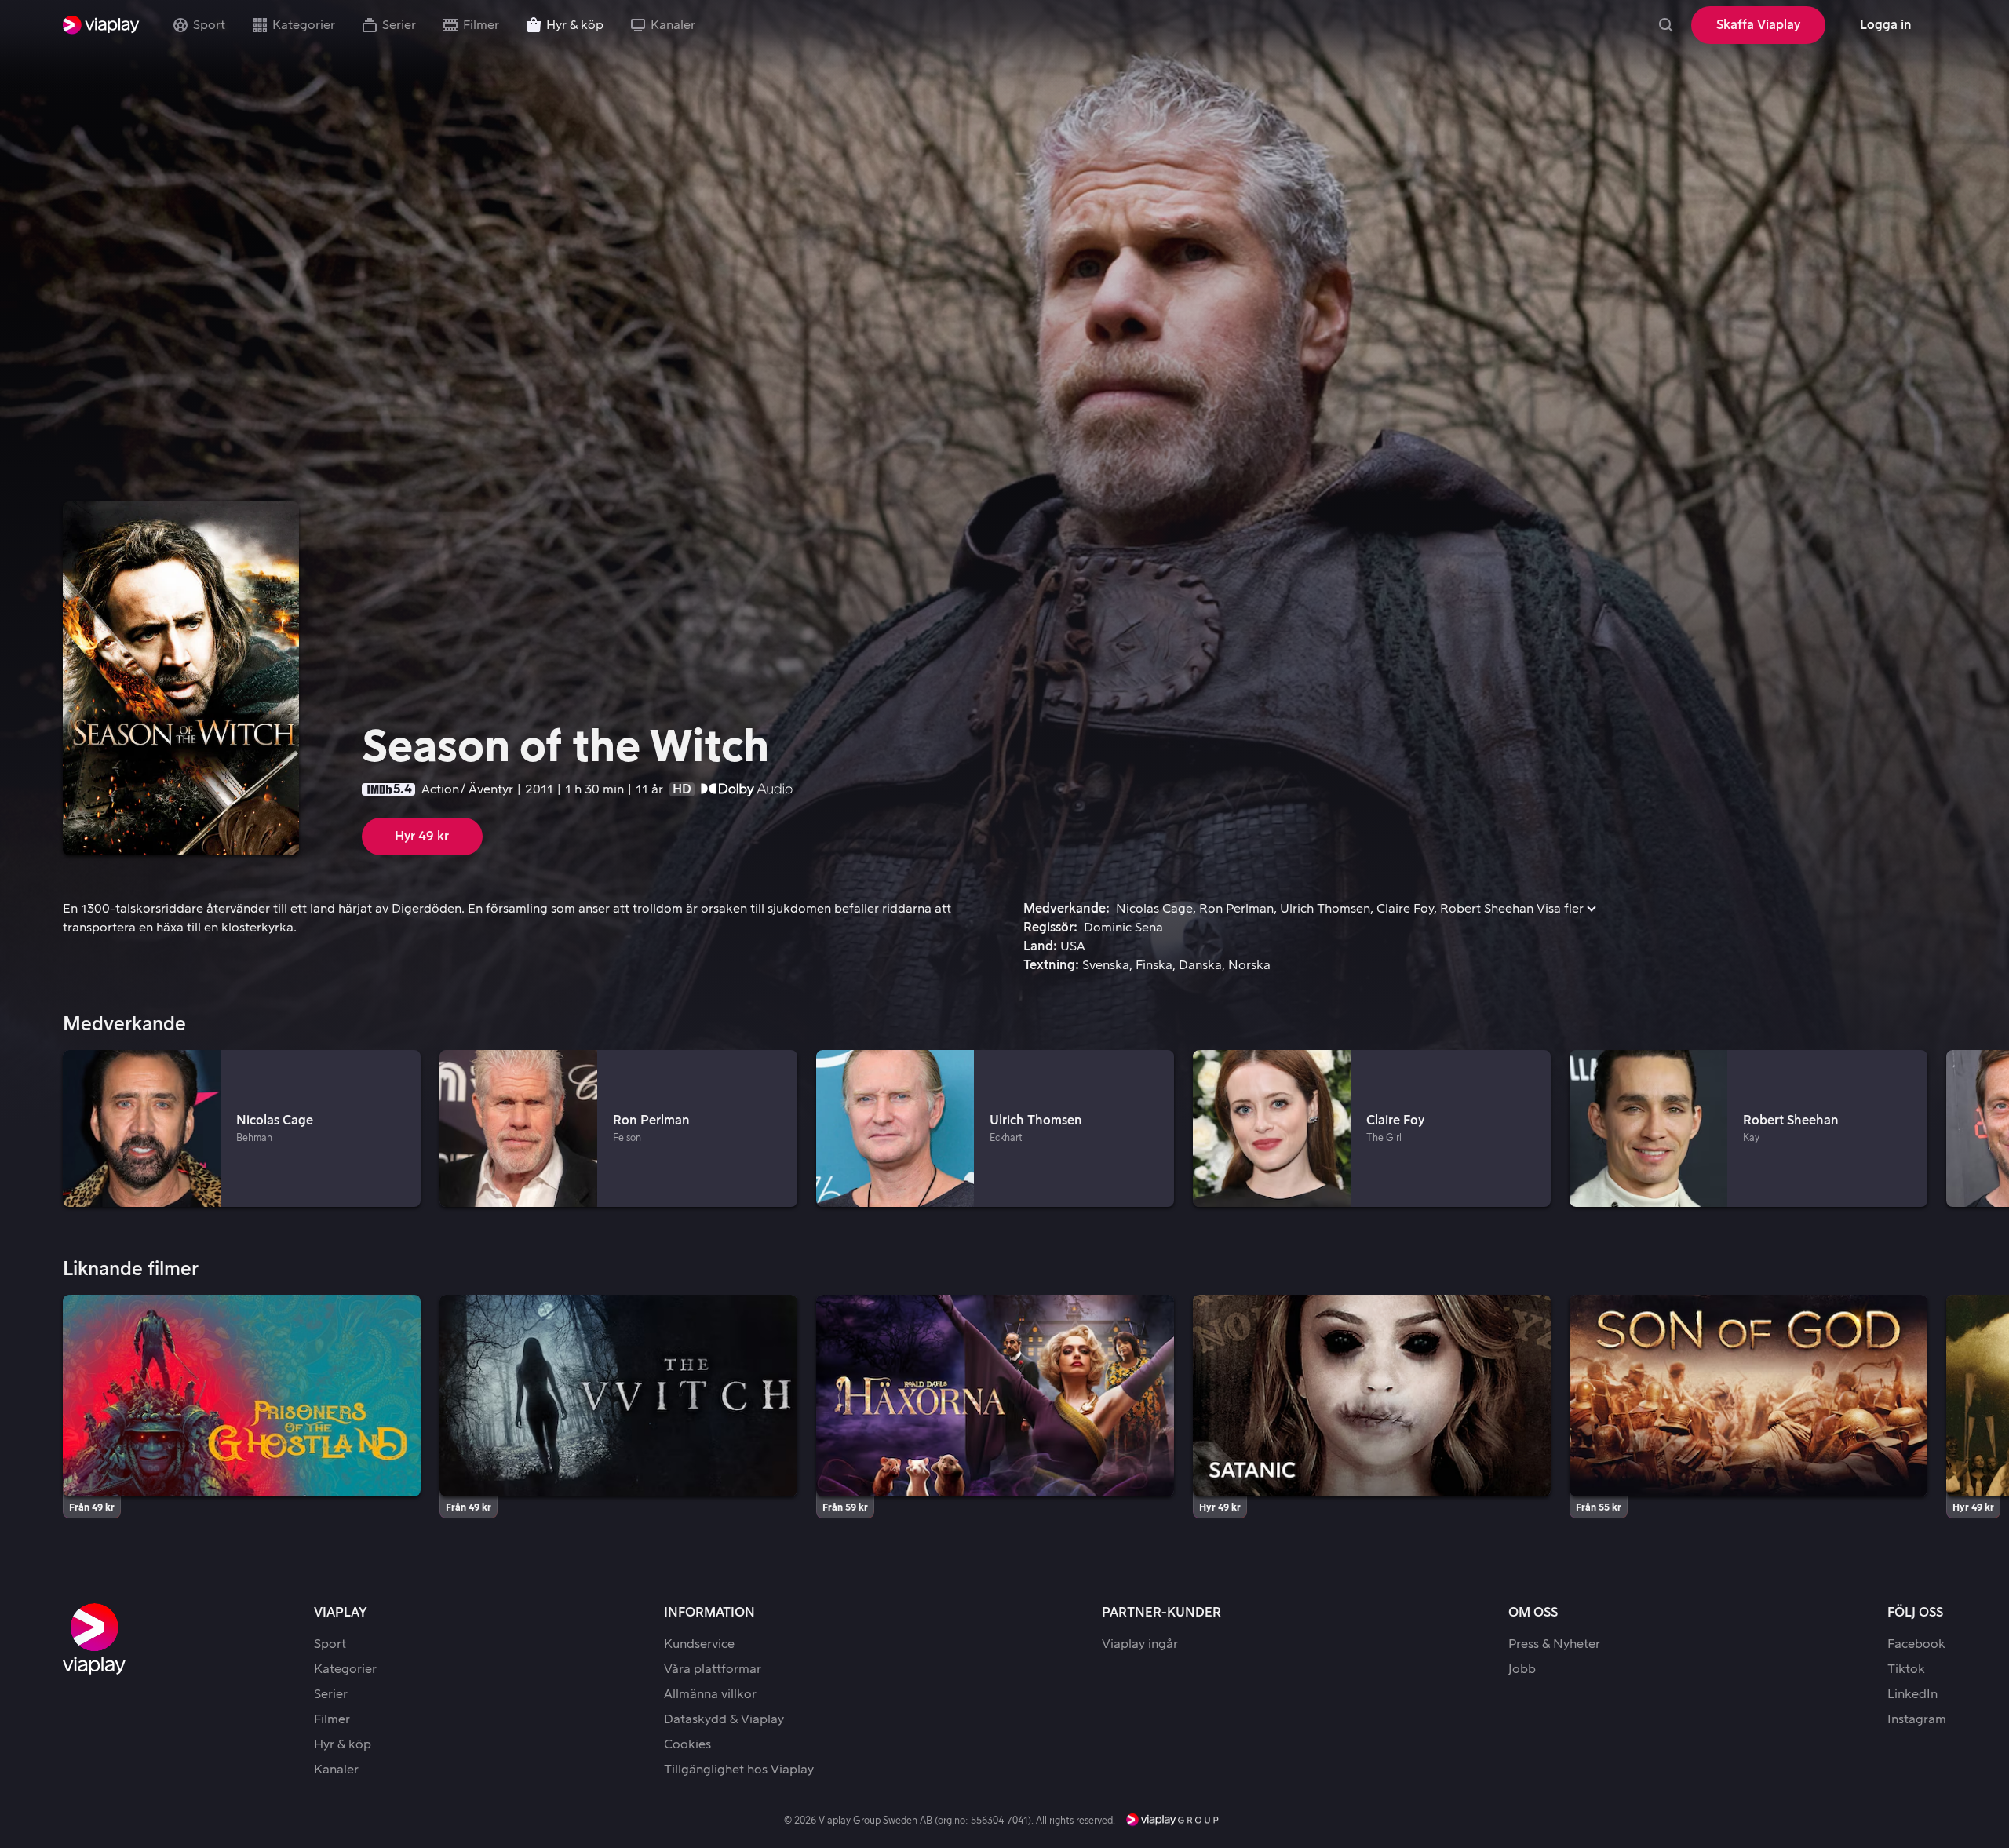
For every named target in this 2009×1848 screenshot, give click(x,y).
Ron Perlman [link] (1236, 909)
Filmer (481, 25)
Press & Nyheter (1554, 1644)
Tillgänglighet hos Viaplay (739, 1770)
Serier (399, 25)
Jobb (1522, 1669)
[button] (1566, 909)
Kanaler (673, 25)
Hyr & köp (575, 25)
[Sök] (1666, 25)
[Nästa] (1978, 1129)
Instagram (1917, 1719)
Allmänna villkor (710, 1694)
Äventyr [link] (491, 789)
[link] (101, 25)
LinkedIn (1912, 1694)
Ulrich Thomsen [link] (1325, 909)
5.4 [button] (403, 789)
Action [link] (440, 789)
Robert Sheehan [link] (1487, 909)
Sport (209, 25)
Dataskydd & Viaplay (724, 1719)
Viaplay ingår (1140, 1644)
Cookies (687, 1744)
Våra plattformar (713, 1669)
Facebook (1916, 1644)
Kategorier (304, 25)
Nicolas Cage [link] (1154, 909)
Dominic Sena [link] (1123, 928)
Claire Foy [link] (1405, 909)
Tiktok (1906, 1669)
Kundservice (699, 1644)
